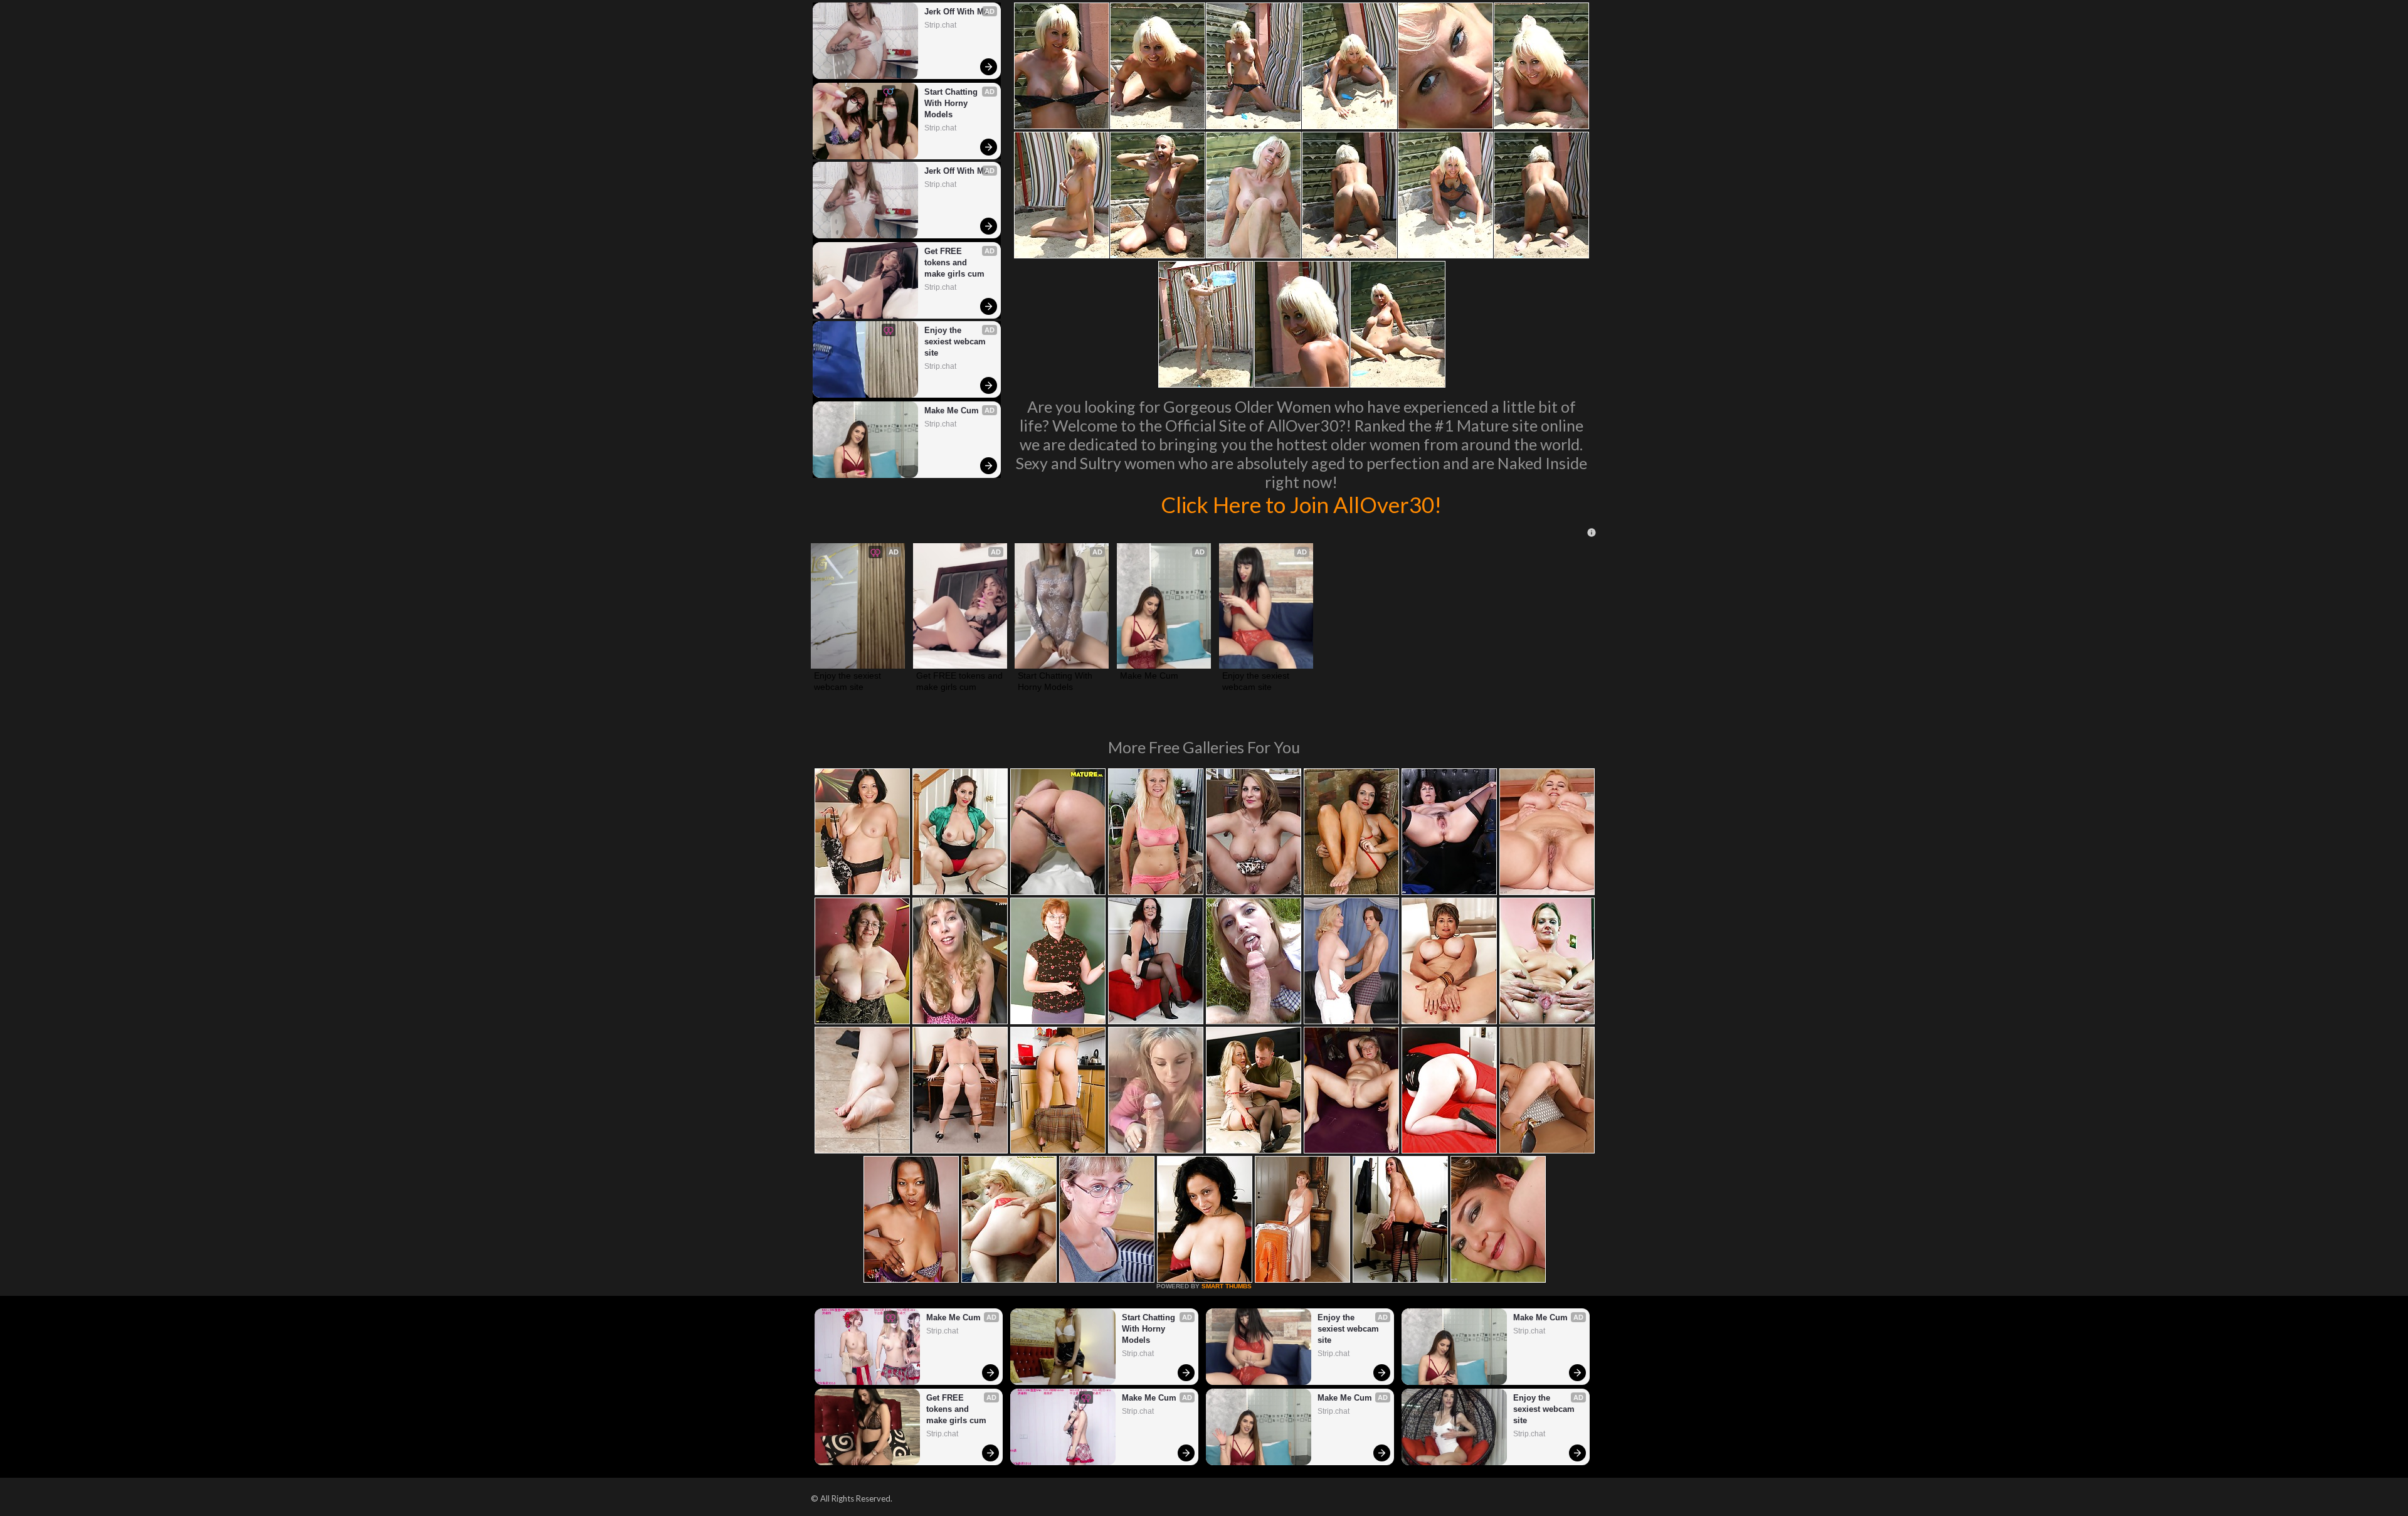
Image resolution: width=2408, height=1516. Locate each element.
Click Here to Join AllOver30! (1301, 504)
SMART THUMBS (1227, 1286)
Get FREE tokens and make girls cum (954, 262)
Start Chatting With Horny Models (952, 103)
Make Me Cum (952, 411)
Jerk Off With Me (956, 12)
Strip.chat (940, 25)
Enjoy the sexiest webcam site (956, 342)
